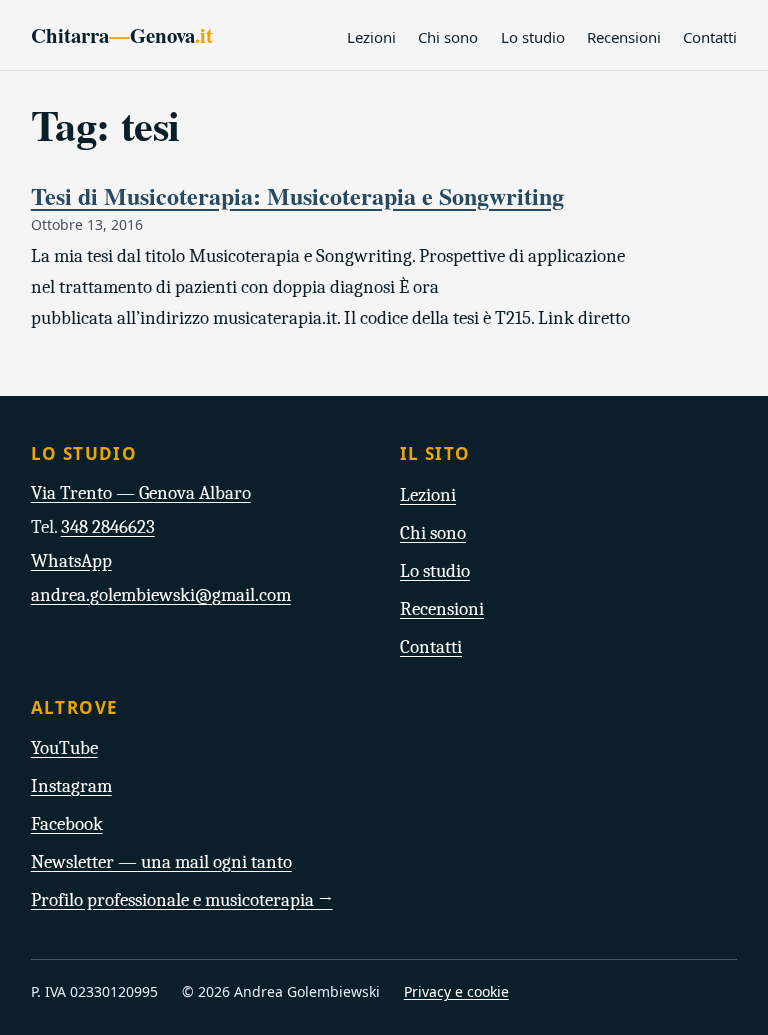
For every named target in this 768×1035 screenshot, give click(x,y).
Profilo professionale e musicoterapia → (182, 900)
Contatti (710, 37)
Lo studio (533, 37)
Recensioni (624, 37)
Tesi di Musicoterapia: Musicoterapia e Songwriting (297, 195)
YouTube (64, 748)
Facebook (67, 824)
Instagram (71, 786)
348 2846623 (108, 527)
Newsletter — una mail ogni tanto (161, 862)
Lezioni (371, 37)
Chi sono (448, 37)
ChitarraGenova (122, 35)
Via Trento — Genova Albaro (141, 493)
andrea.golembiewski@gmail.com (161, 595)
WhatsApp (71, 561)
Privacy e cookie (456, 991)
